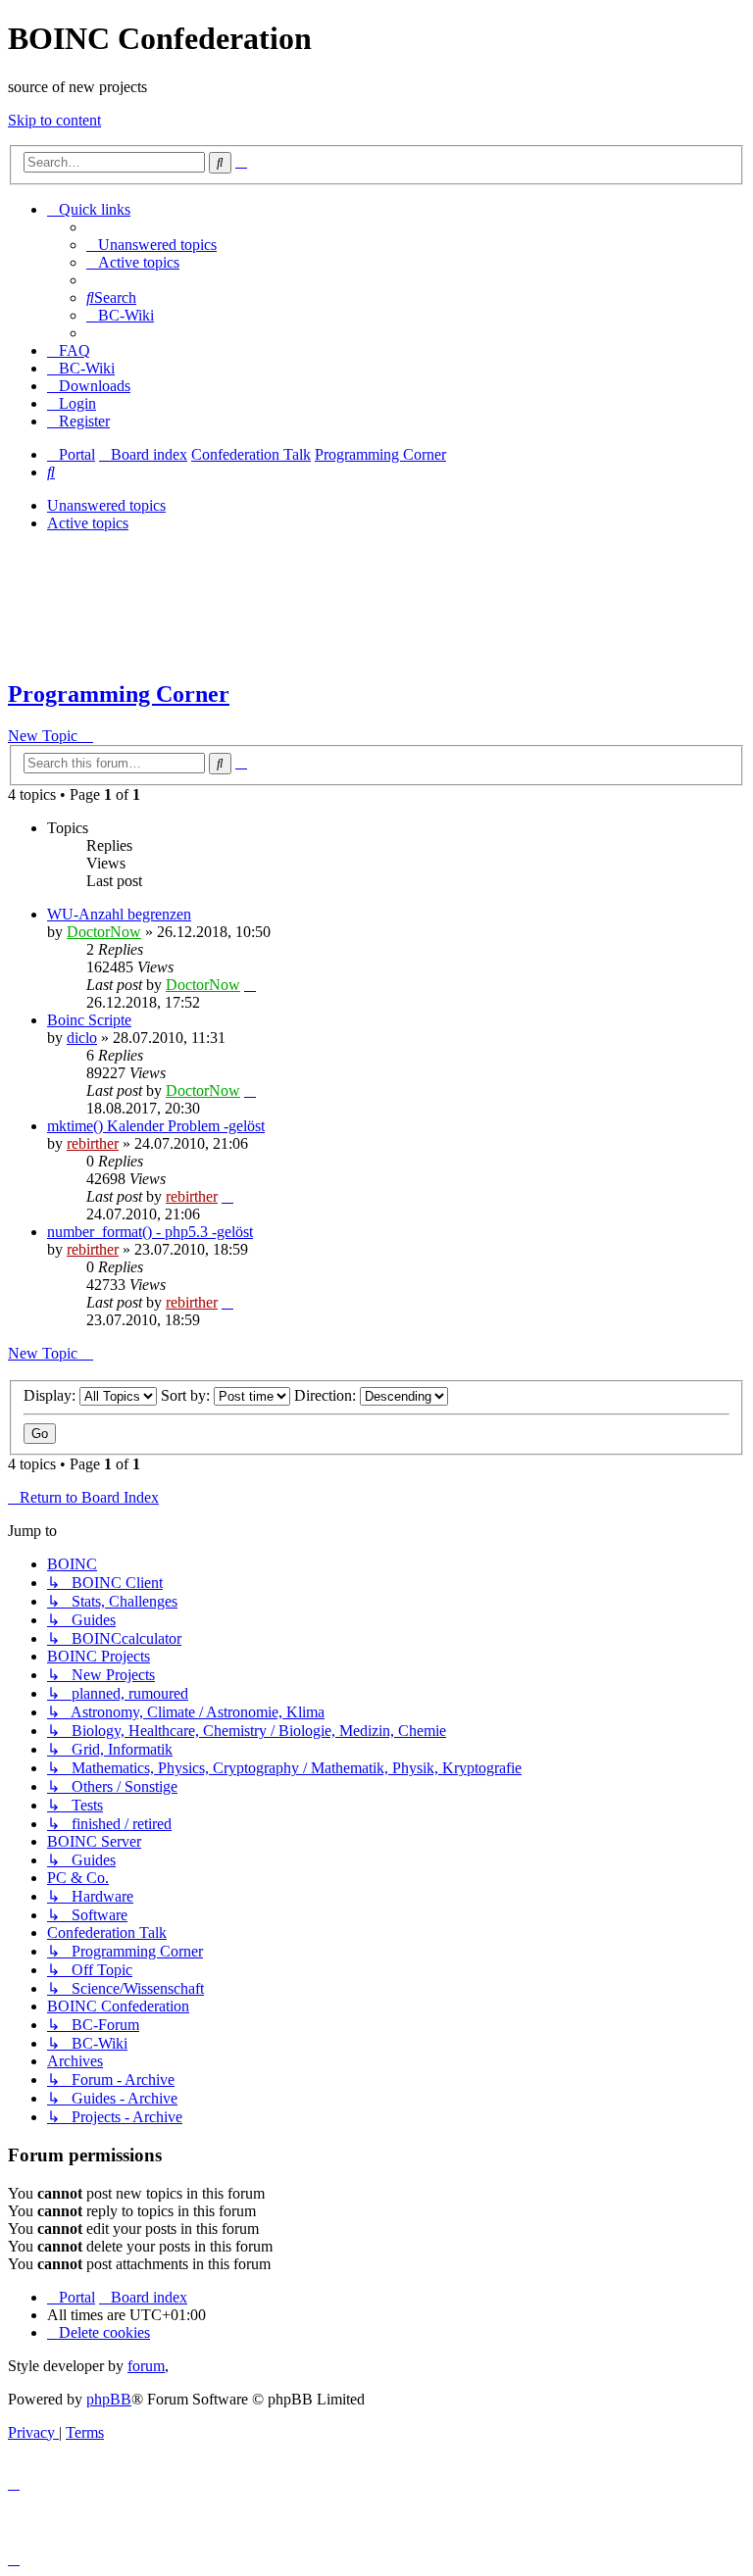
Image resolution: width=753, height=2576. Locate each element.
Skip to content (54, 120)
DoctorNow (104, 932)
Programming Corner (119, 694)
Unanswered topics (106, 505)
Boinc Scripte (89, 1020)
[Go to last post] (250, 985)
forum (146, 2366)
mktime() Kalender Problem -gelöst (156, 1126)
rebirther (93, 1143)
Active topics (88, 523)
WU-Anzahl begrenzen (119, 914)
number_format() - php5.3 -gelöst (150, 1232)
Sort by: (187, 1395)
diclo (82, 1038)
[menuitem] (151, 245)
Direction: (327, 1395)
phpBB (109, 2399)
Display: (51, 1395)
